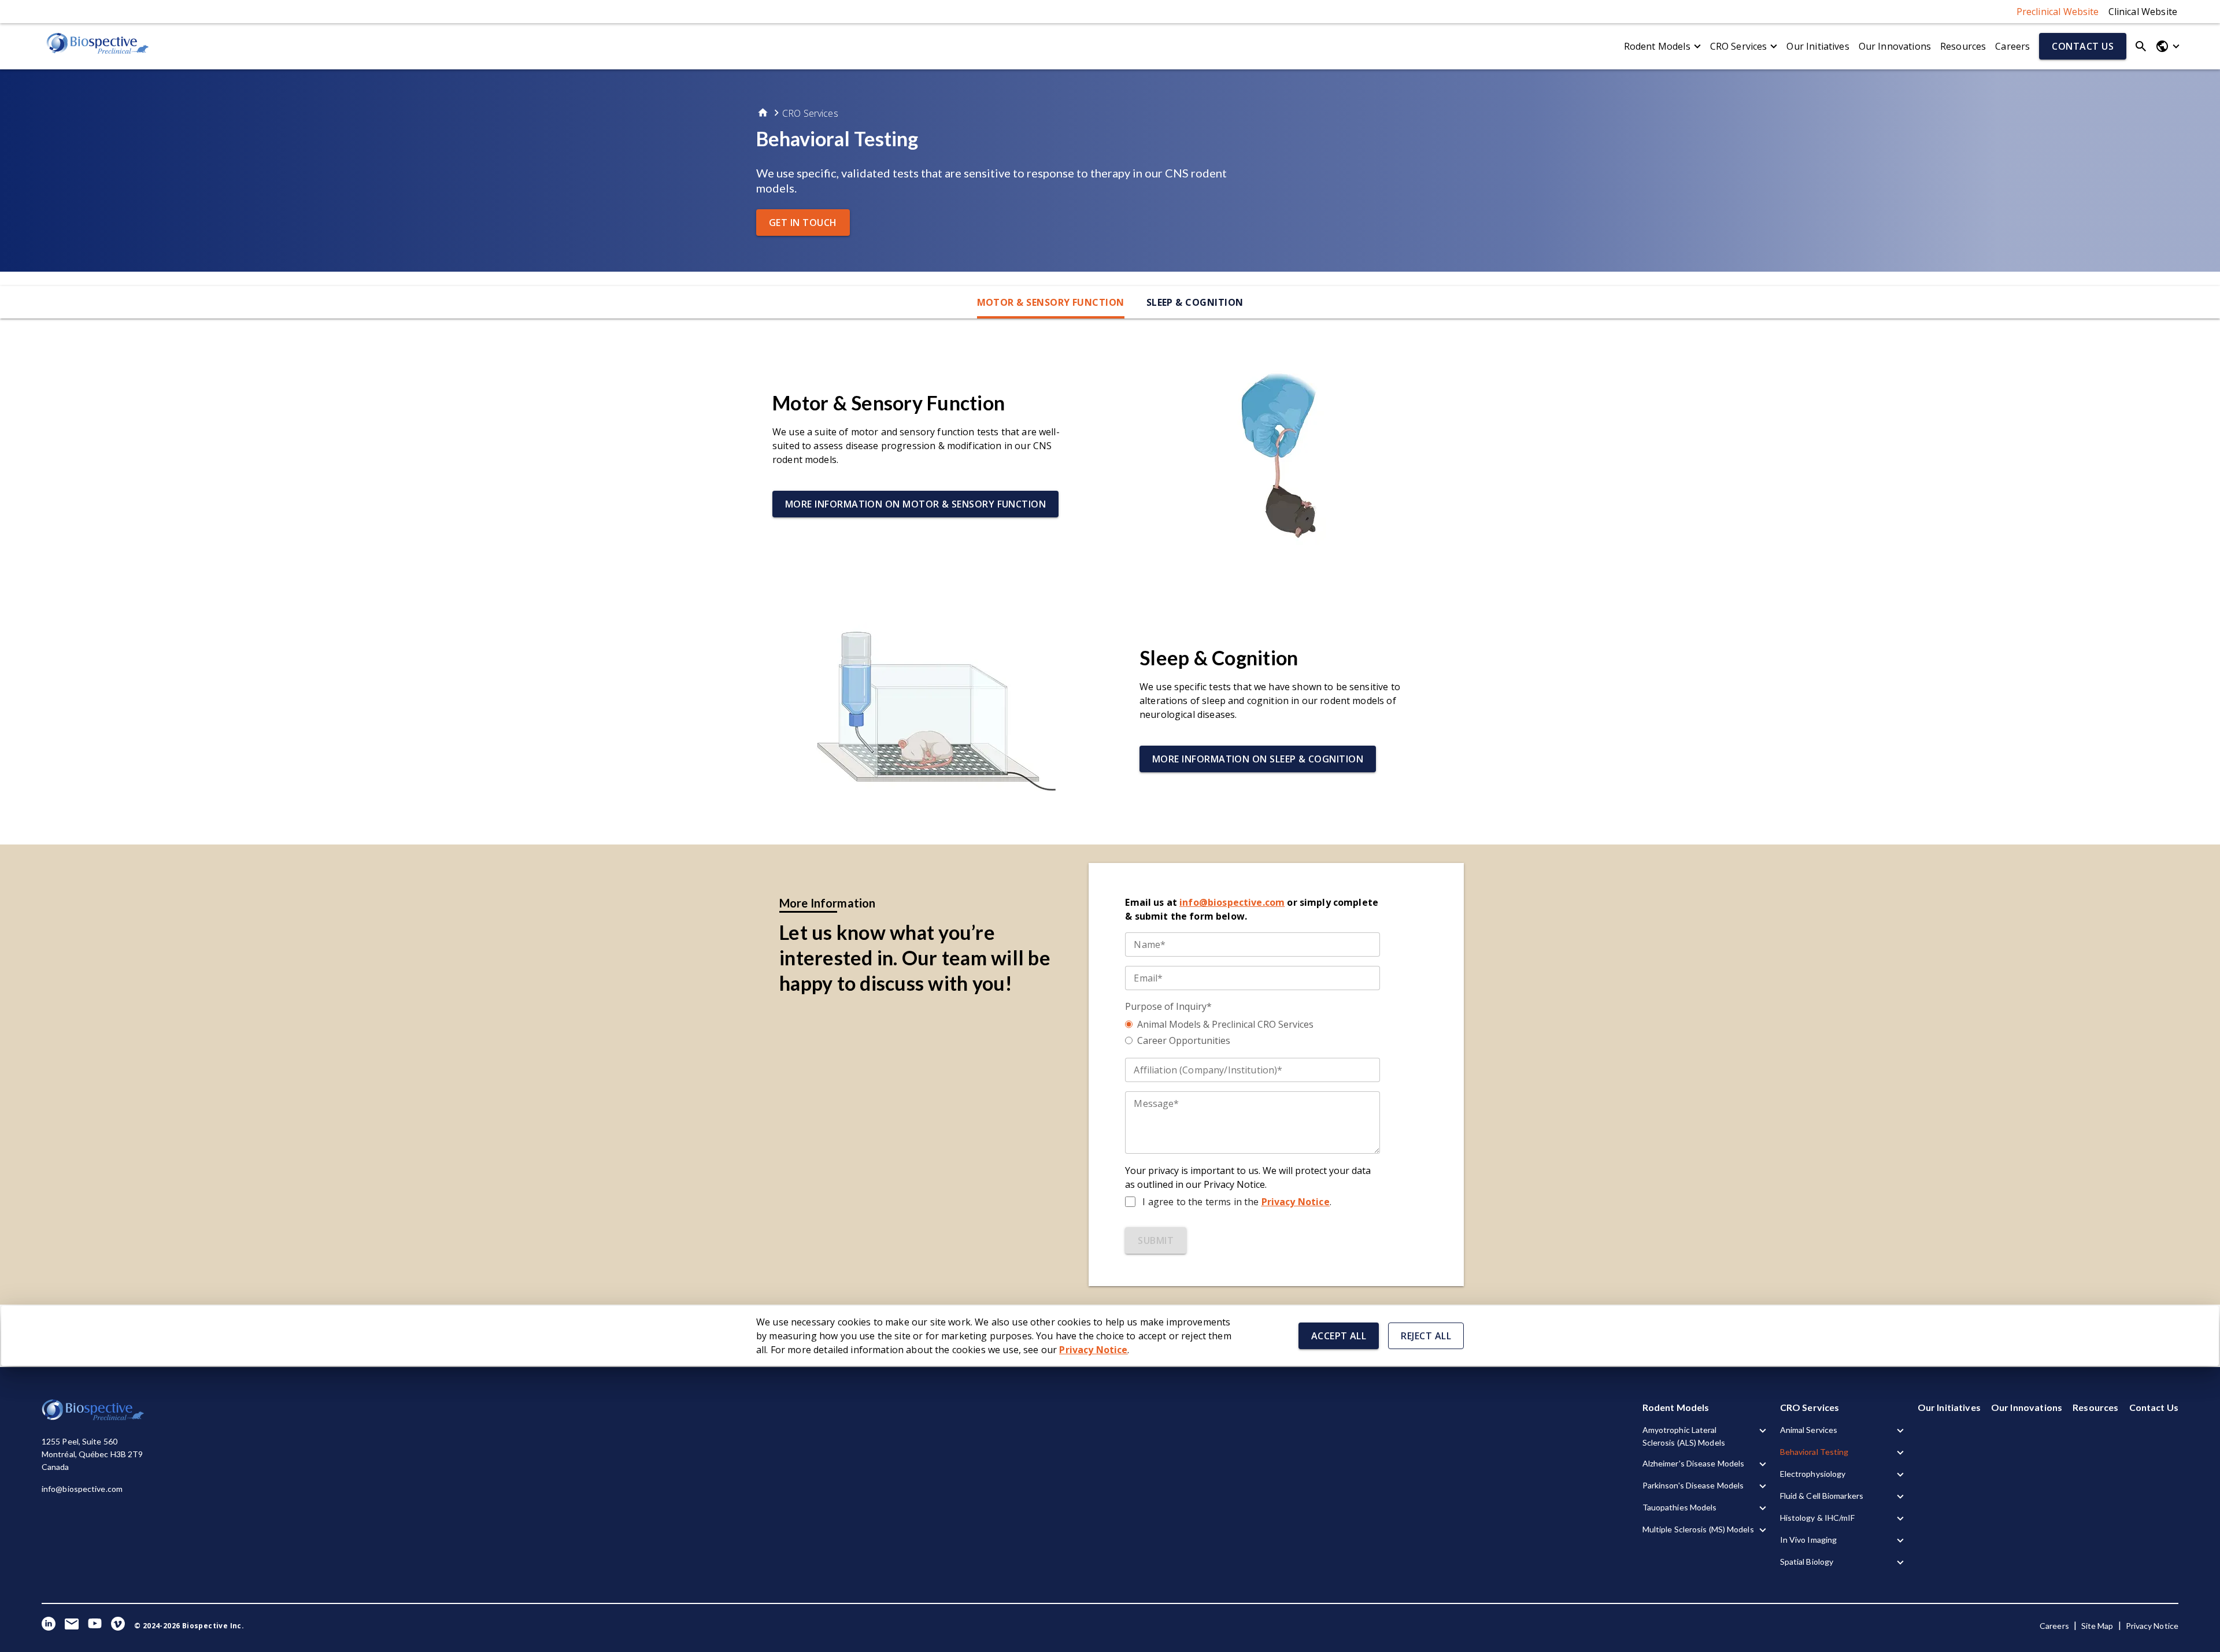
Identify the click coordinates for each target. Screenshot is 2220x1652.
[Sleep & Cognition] (931, 709)
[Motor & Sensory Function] (1289, 454)
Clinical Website (2143, 12)
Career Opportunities (1184, 1040)
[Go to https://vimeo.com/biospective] (118, 1626)
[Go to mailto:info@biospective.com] (72, 1626)
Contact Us (2154, 1407)
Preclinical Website (2058, 12)
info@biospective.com (82, 1489)
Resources (1963, 46)
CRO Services (1739, 46)
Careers (2012, 46)
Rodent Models (1657, 46)
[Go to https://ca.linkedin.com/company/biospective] (49, 1626)
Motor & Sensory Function (1051, 302)
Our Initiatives (1818, 46)
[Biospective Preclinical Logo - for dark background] (94, 1418)
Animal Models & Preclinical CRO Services (1225, 1024)
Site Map (2097, 1626)
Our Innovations (1895, 46)
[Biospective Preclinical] (98, 46)
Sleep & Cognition (1195, 302)
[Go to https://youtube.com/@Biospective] (95, 1626)
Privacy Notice (1296, 1202)
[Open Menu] (2167, 46)
